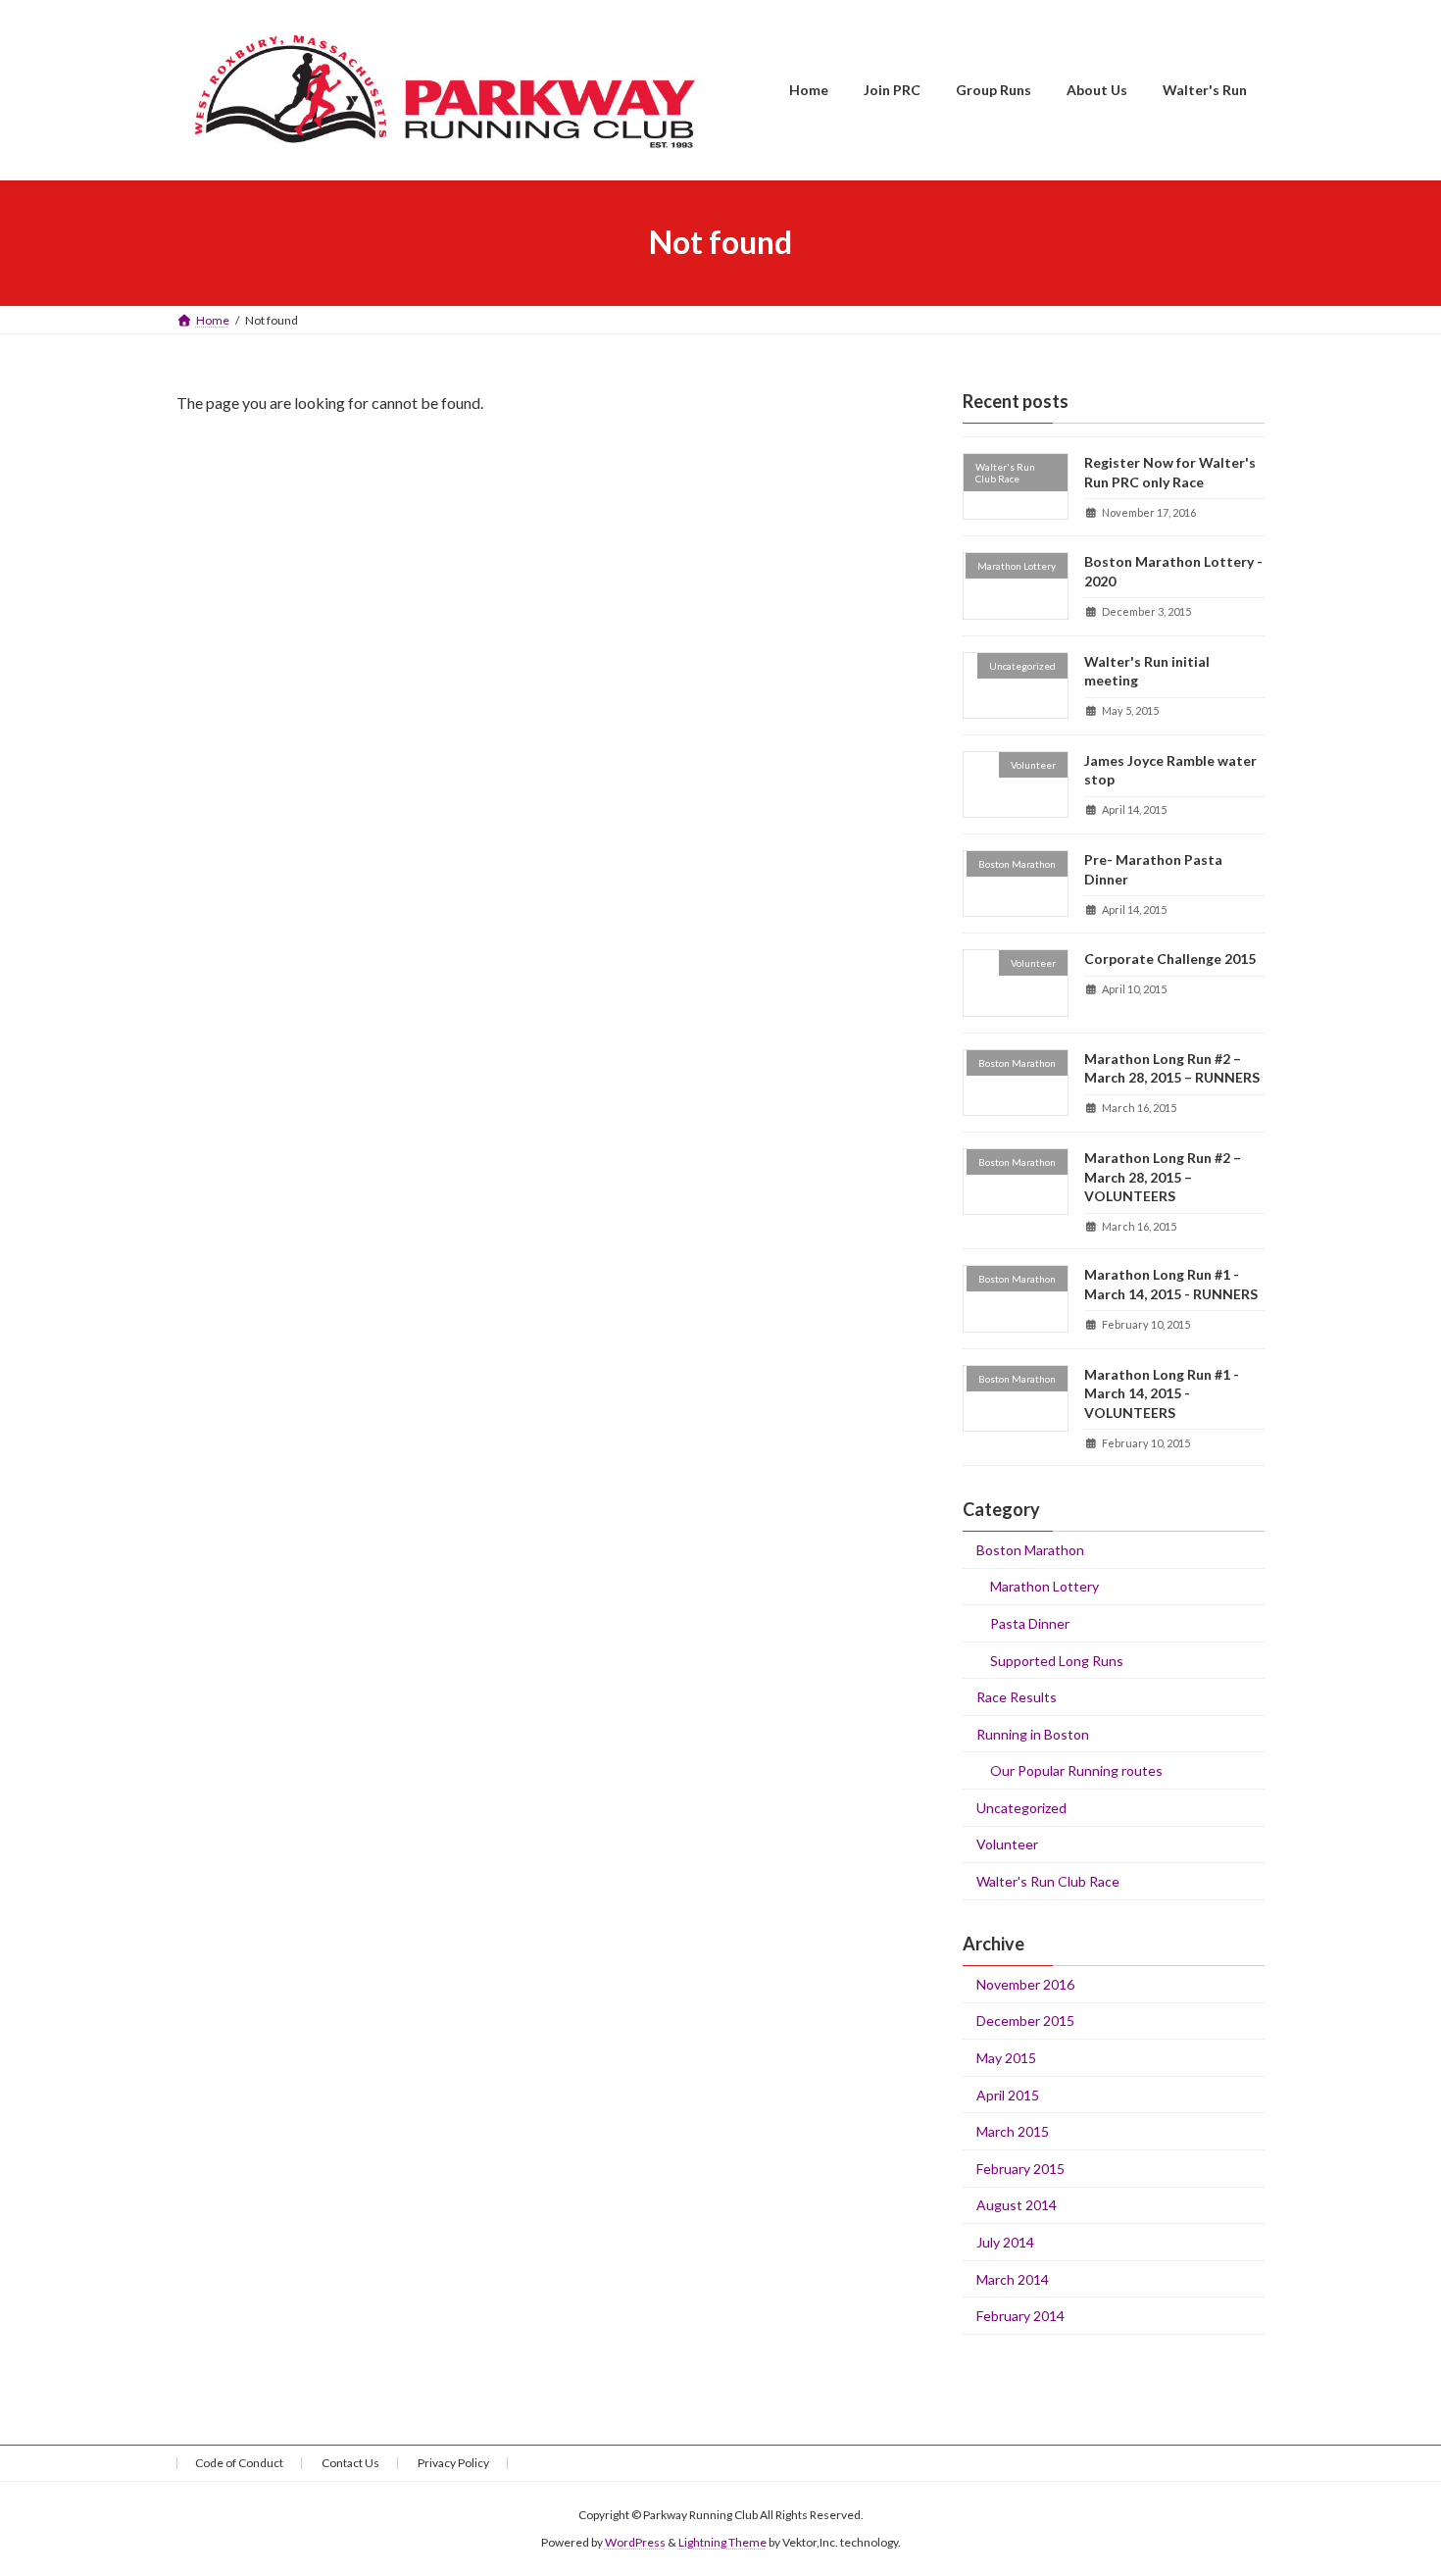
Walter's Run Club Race (1048, 1881)
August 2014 (1017, 2205)
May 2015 (1006, 2058)
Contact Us (350, 2463)
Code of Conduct (239, 2463)
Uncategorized (1021, 1807)
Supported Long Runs (1057, 1660)
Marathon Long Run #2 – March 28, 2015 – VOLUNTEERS (1163, 1177)
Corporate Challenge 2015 (1170, 959)
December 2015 (1025, 2020)
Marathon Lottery (1044, 1586)
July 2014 (1005, 2242)
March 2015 (1013, 2131)
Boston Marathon (1030, 1549)
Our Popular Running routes (1076, 1770)
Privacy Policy (453, 2463)
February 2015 (1020, 2168)
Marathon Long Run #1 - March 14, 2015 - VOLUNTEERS (1162, 1392)
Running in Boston (1033, 1733)
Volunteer (1007, 1844)
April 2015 (1008, 2094)
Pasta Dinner (1030, 1622)
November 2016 (1025, 1983)
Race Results (1017, 1697)
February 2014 (1020, 2316)
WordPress (635, 2542)
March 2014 (1013, 2278)
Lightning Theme (722, 2542)
